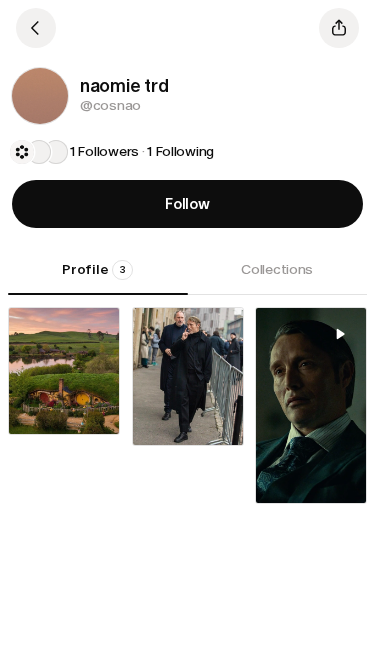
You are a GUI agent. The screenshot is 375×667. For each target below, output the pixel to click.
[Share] (339, 28)
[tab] (98, 277)
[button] (40, 96)
